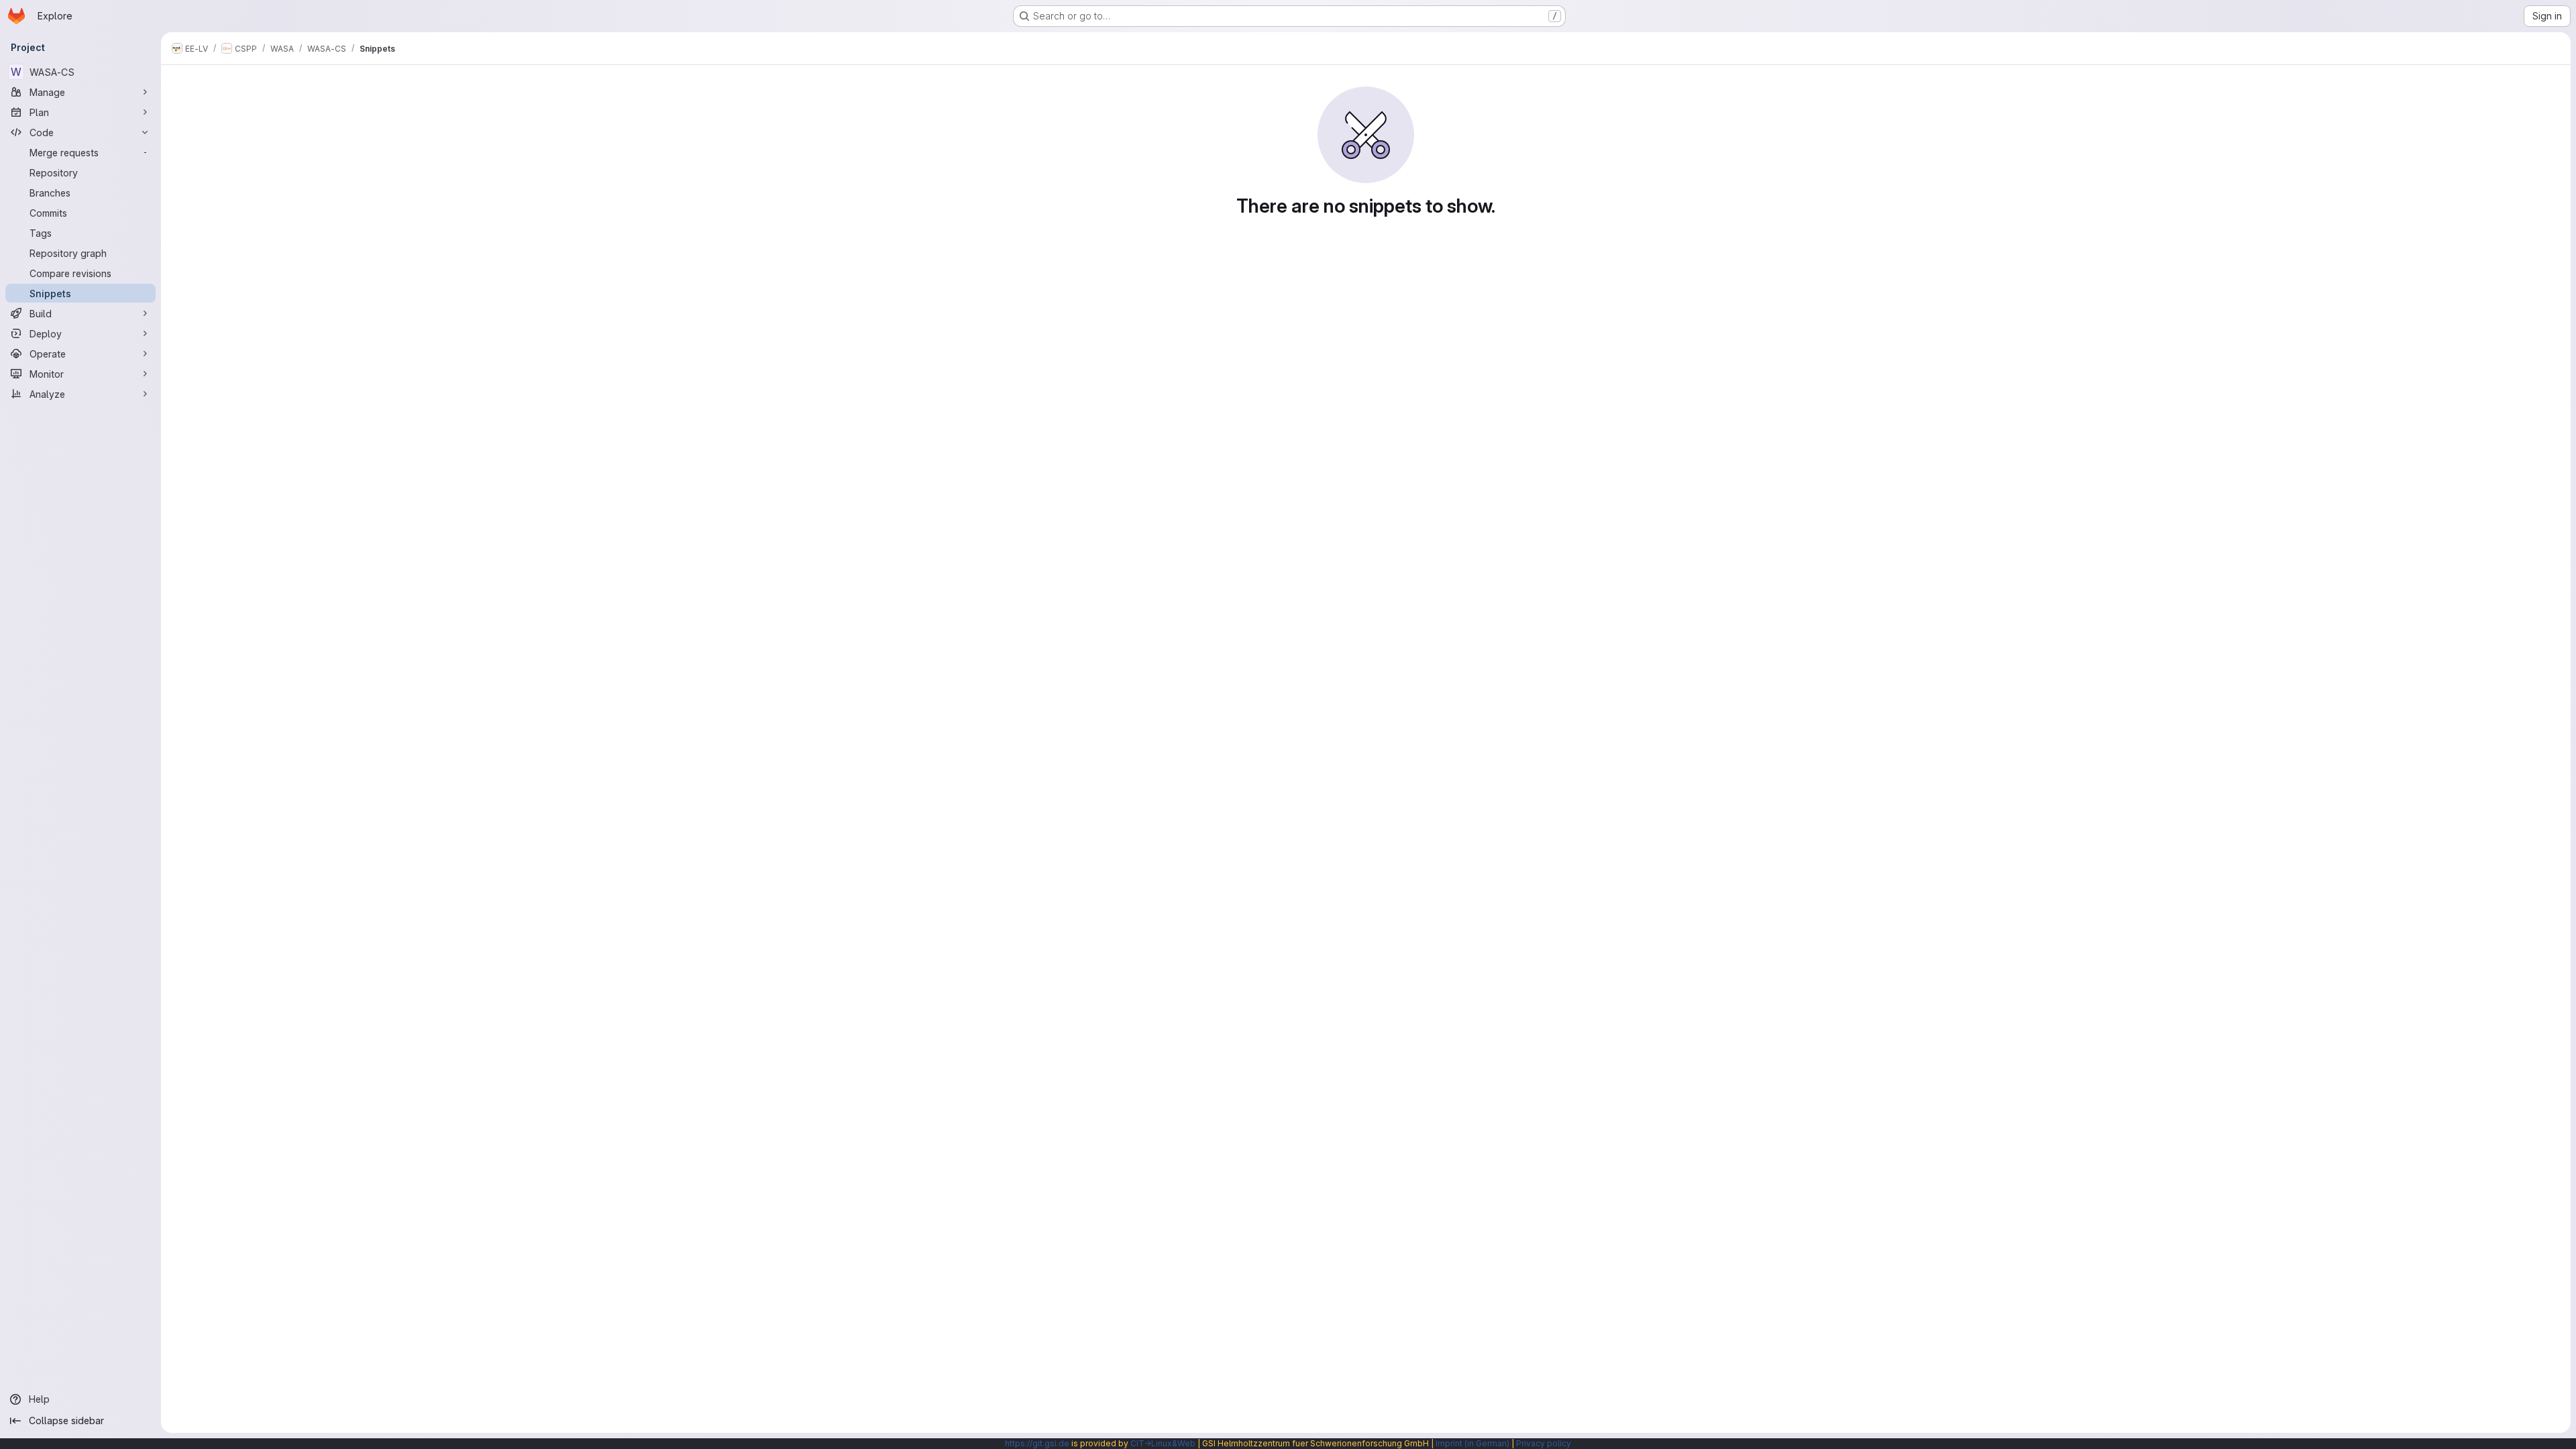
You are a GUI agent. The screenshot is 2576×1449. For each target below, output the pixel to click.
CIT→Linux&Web (1163, 1443)
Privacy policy (1544, 1443)
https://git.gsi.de (1037, 1443)
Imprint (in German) (1472, 1443)
